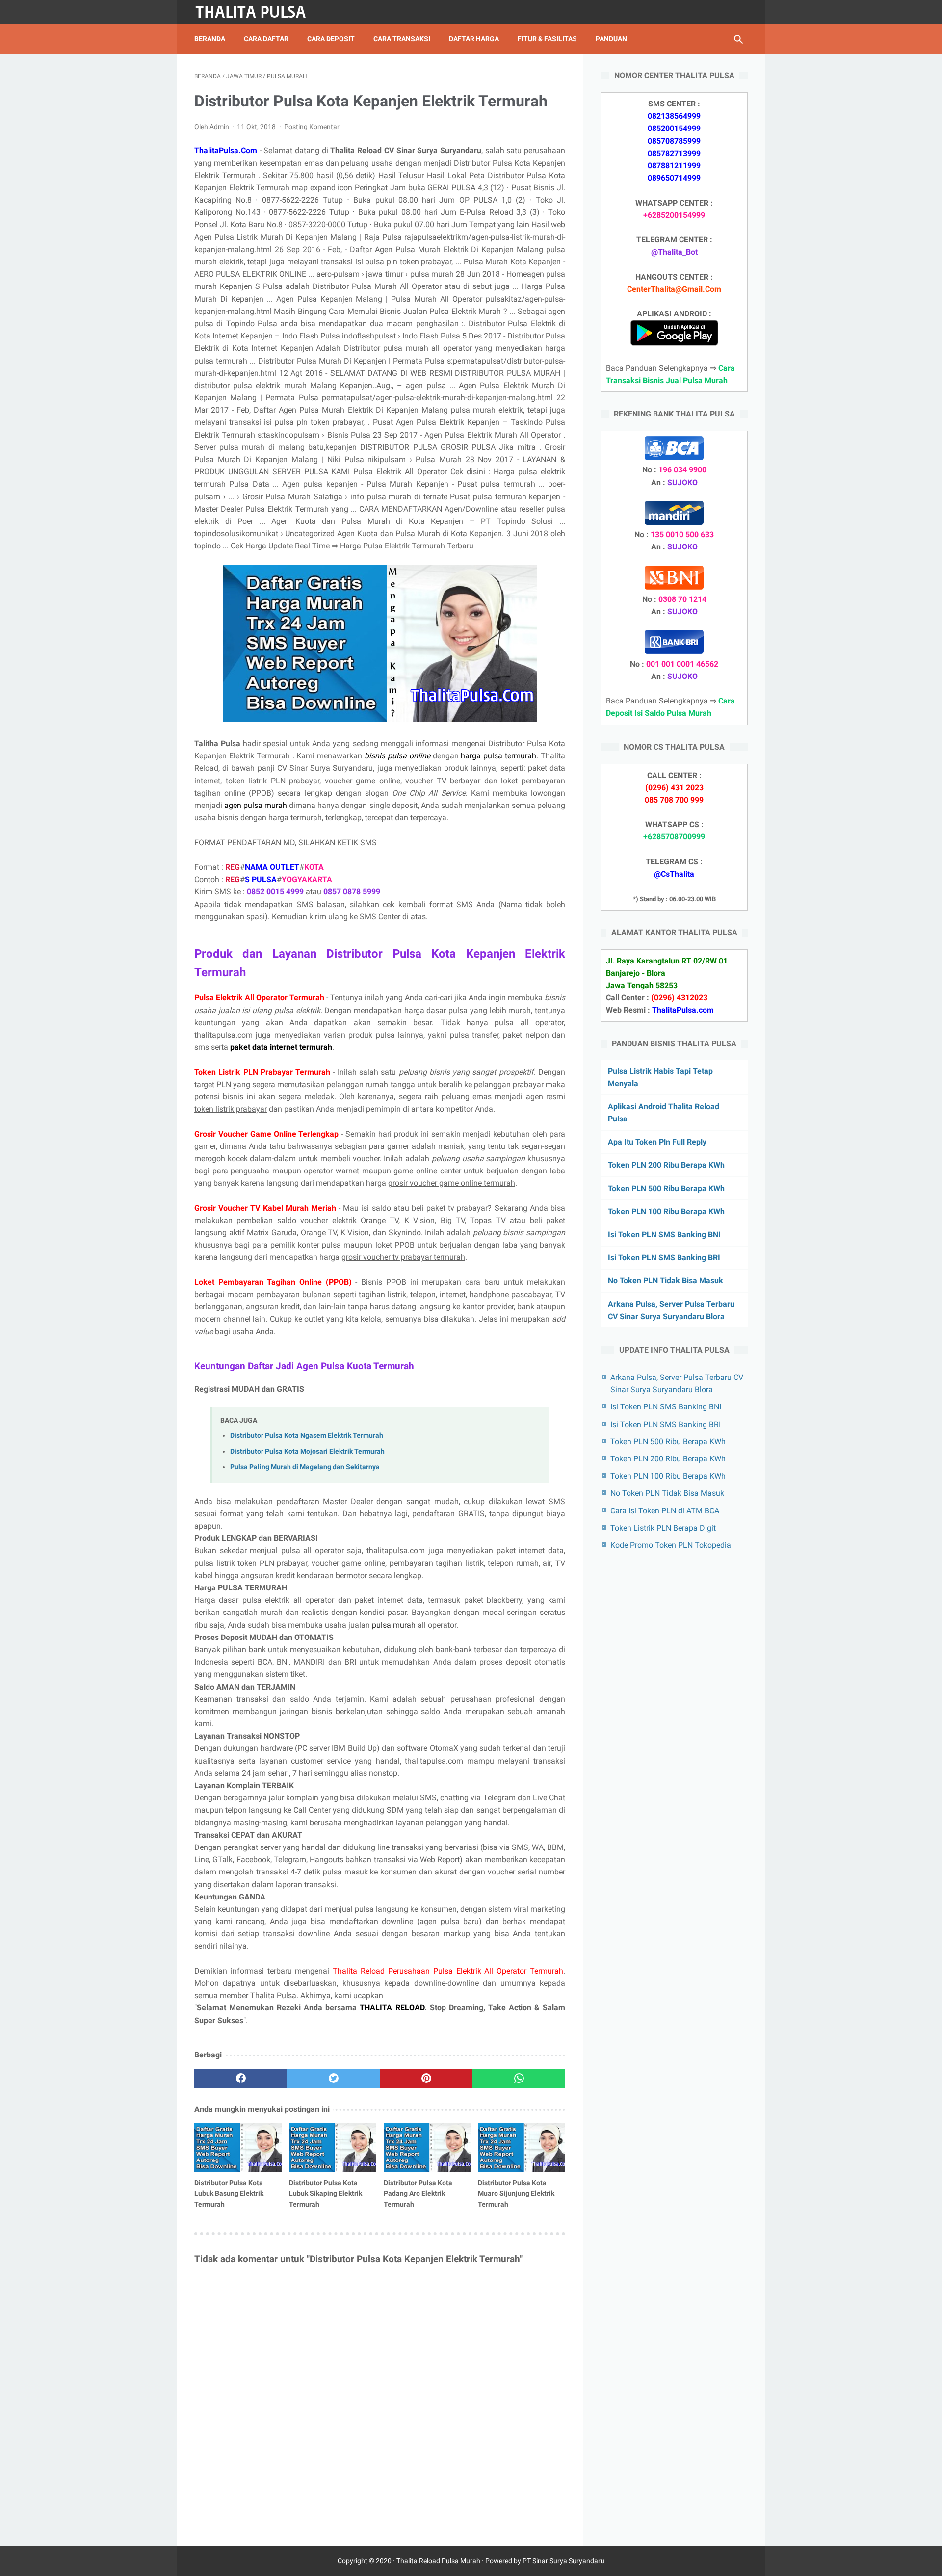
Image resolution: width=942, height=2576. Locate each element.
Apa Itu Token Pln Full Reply (657, 1142)
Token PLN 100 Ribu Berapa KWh (666, 1211)
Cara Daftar (266, 39)
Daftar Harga (474, 39)
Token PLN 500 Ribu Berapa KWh (666, 1188)
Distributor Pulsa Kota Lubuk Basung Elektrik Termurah (229, 2193)
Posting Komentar (312, 127)
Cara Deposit (331, 39)
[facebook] (241, 2079)
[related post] (238, 2148)
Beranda (210, 39)
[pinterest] (426, 2079)
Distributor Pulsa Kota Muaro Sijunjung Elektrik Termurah (516, 2193)
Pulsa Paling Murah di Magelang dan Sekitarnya (305, 1467)
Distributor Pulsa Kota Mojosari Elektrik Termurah (307, 1451)
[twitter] (333, 2079)
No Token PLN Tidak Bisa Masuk (666, 1281)
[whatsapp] (519, 2079)
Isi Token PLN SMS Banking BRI (664, 1258)
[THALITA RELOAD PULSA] (257, 12)
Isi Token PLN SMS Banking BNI (664, 1235)
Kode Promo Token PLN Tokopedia (671, 1545)
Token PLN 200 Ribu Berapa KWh (666, 1165)
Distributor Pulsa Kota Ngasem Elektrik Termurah (307, 1436)
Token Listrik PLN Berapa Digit (663, 1528)
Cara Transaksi (402, 39)
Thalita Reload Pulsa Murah (438, 2561)
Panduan (611, 39)
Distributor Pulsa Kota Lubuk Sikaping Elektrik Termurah (326, 2193)
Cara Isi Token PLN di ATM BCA (665, 1510)
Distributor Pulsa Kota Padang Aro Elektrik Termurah (418, 2193)
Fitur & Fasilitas (547, 39)
